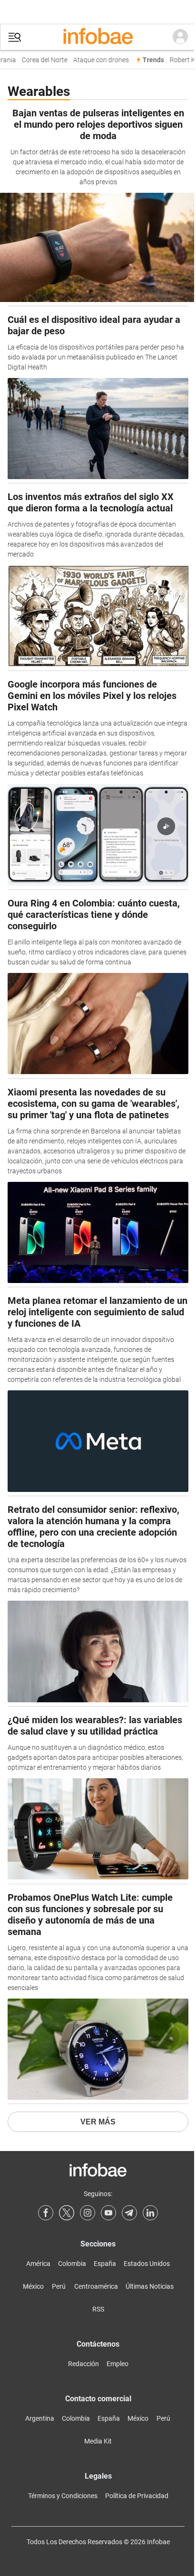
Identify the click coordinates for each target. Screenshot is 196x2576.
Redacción (83, 2364)
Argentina (40, 2418)
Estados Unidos (147, 2264)
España (105, 2264)
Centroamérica (96, 2286)
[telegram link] (129, 2213)
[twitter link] (67, 2213)
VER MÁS (98, 2122)
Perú (59, 2286)
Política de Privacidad (137, 2496)
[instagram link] (88, 2213)
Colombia (72, 2264)
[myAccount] (180, 37)
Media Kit (98, 2441)
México (33, 2286)
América (38, 2264)
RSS (98, 2309)
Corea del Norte (39, 60)
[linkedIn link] (150, 2213)
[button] (15, 37)
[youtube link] (108, 2213)
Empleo (118, 2364)
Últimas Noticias (150, 2286)
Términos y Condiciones (63, 2496)
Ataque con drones (96, 60)
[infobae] (98, 37)
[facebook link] (46, 2213)
